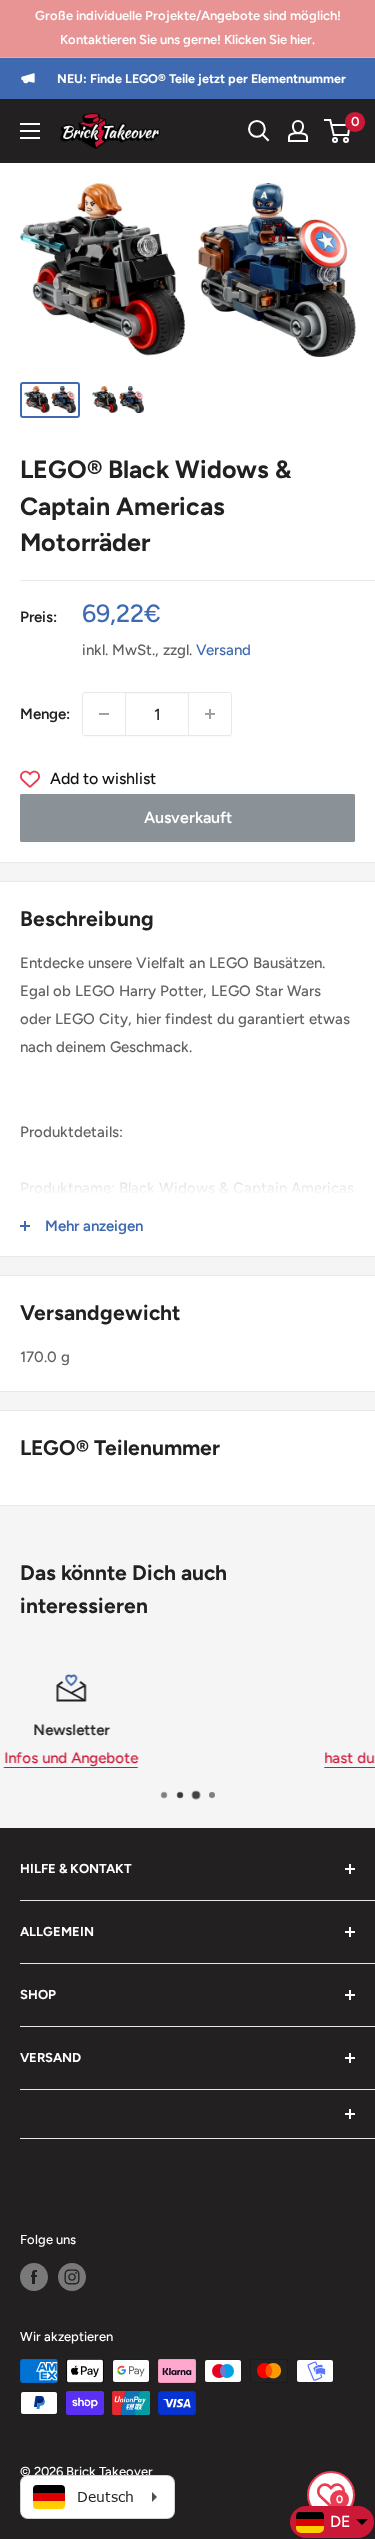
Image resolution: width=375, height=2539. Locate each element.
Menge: (45, 714)
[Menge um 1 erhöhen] (210, 714)
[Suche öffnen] (259, 131)
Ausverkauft (188, 817)
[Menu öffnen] (30, 131)
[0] (338, 131)
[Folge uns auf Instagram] (72, 2277)
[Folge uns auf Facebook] (34, 2277)
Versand (223, 650)
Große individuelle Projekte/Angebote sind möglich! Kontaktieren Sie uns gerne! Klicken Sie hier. (188, 27)
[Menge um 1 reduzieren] (104, 714)
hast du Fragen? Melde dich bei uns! (219, 1758)
